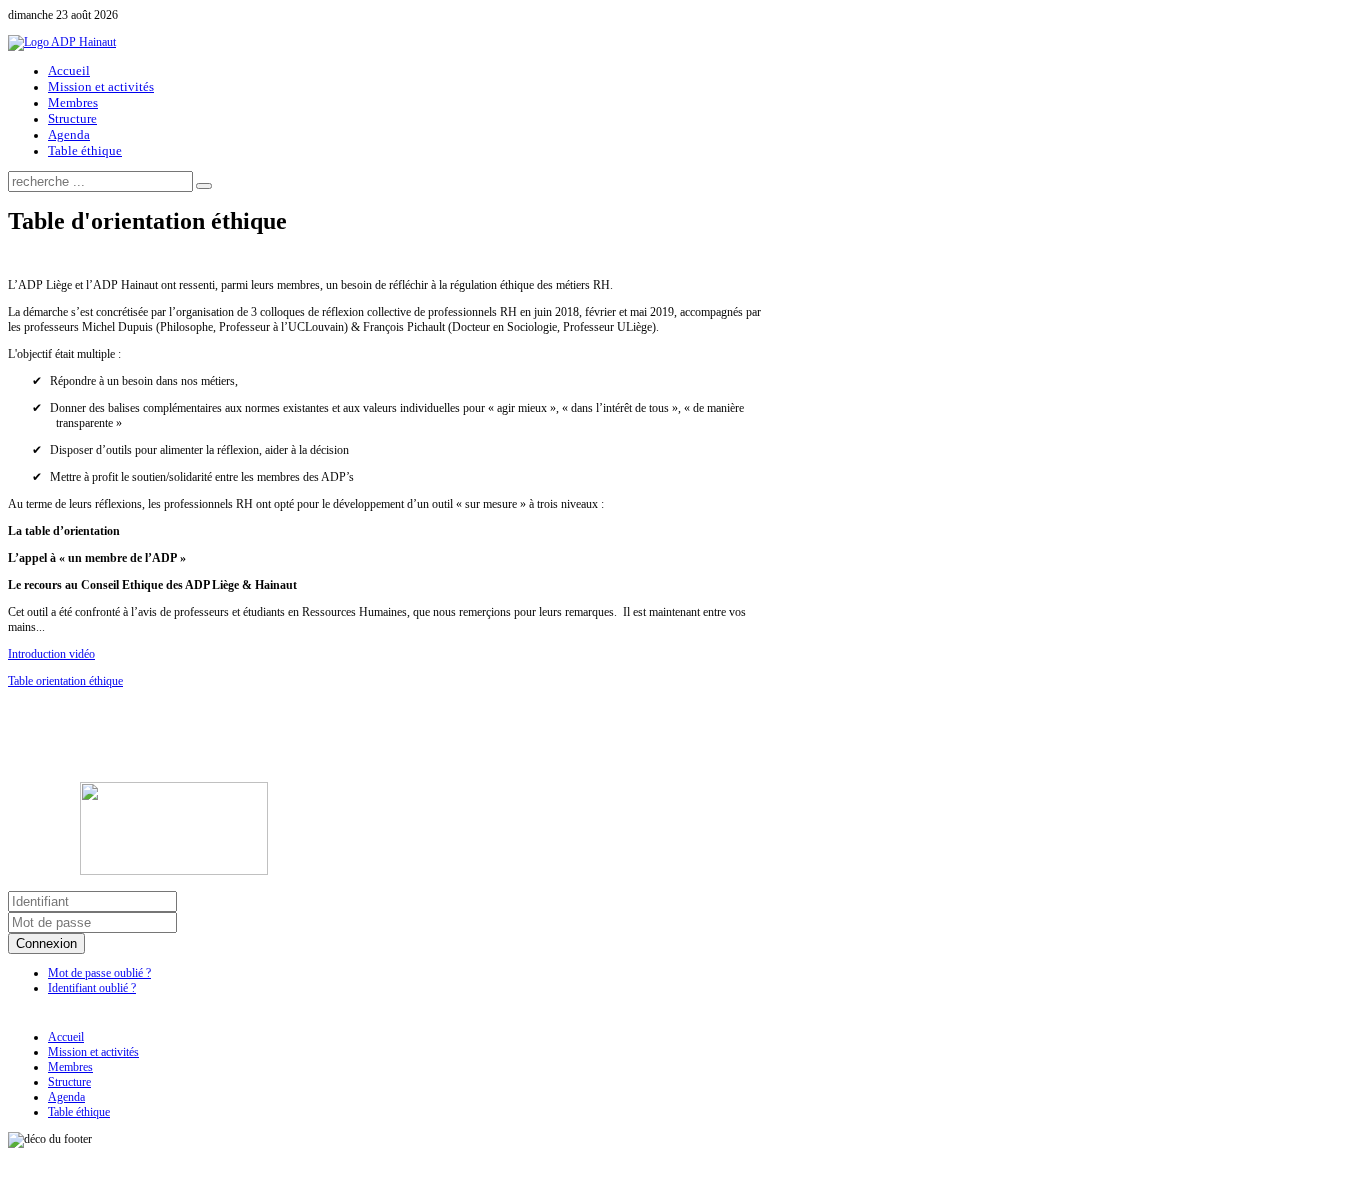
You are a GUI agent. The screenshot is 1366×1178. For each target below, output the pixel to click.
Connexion (46, 943)
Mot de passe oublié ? (99, 973)
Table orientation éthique (65, 681)
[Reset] (204, 186)
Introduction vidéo (51, 654)
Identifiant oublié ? (92, 988)
